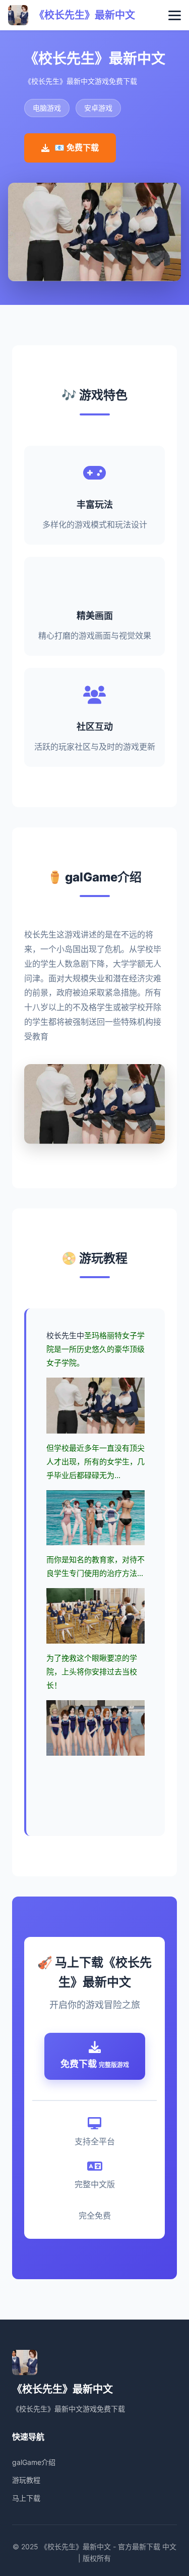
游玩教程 (26, 2480)
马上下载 (26, 2498)
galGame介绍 (34, 2462)
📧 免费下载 (77, 147)
